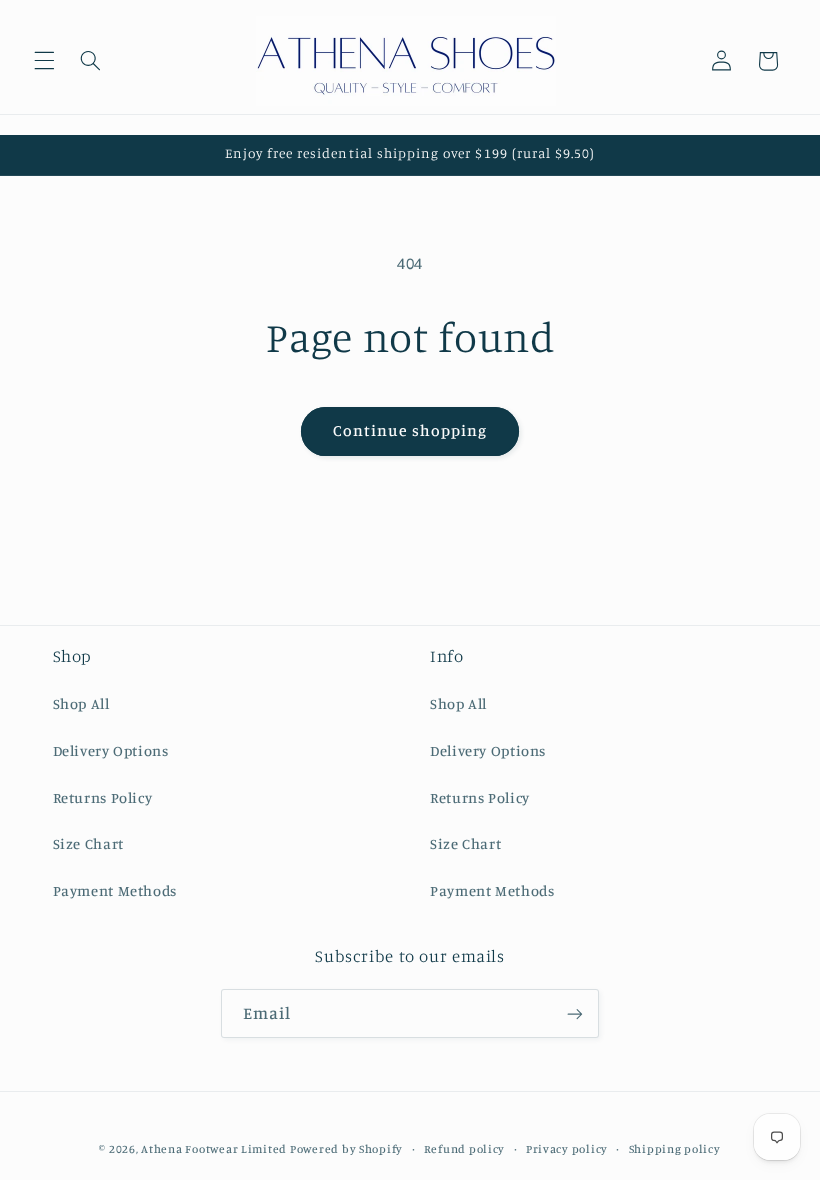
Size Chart (88, 843)
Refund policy (465, 1149)
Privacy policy (567, 1149)
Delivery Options (111, 750)
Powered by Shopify (346, 1149)
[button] (44, 61)
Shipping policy (675, 1149)
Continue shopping (410, 430)
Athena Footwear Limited (214, 1149)
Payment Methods (115, 890)
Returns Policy (103, 797)
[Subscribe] (575, 1013)
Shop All (81, 703)
